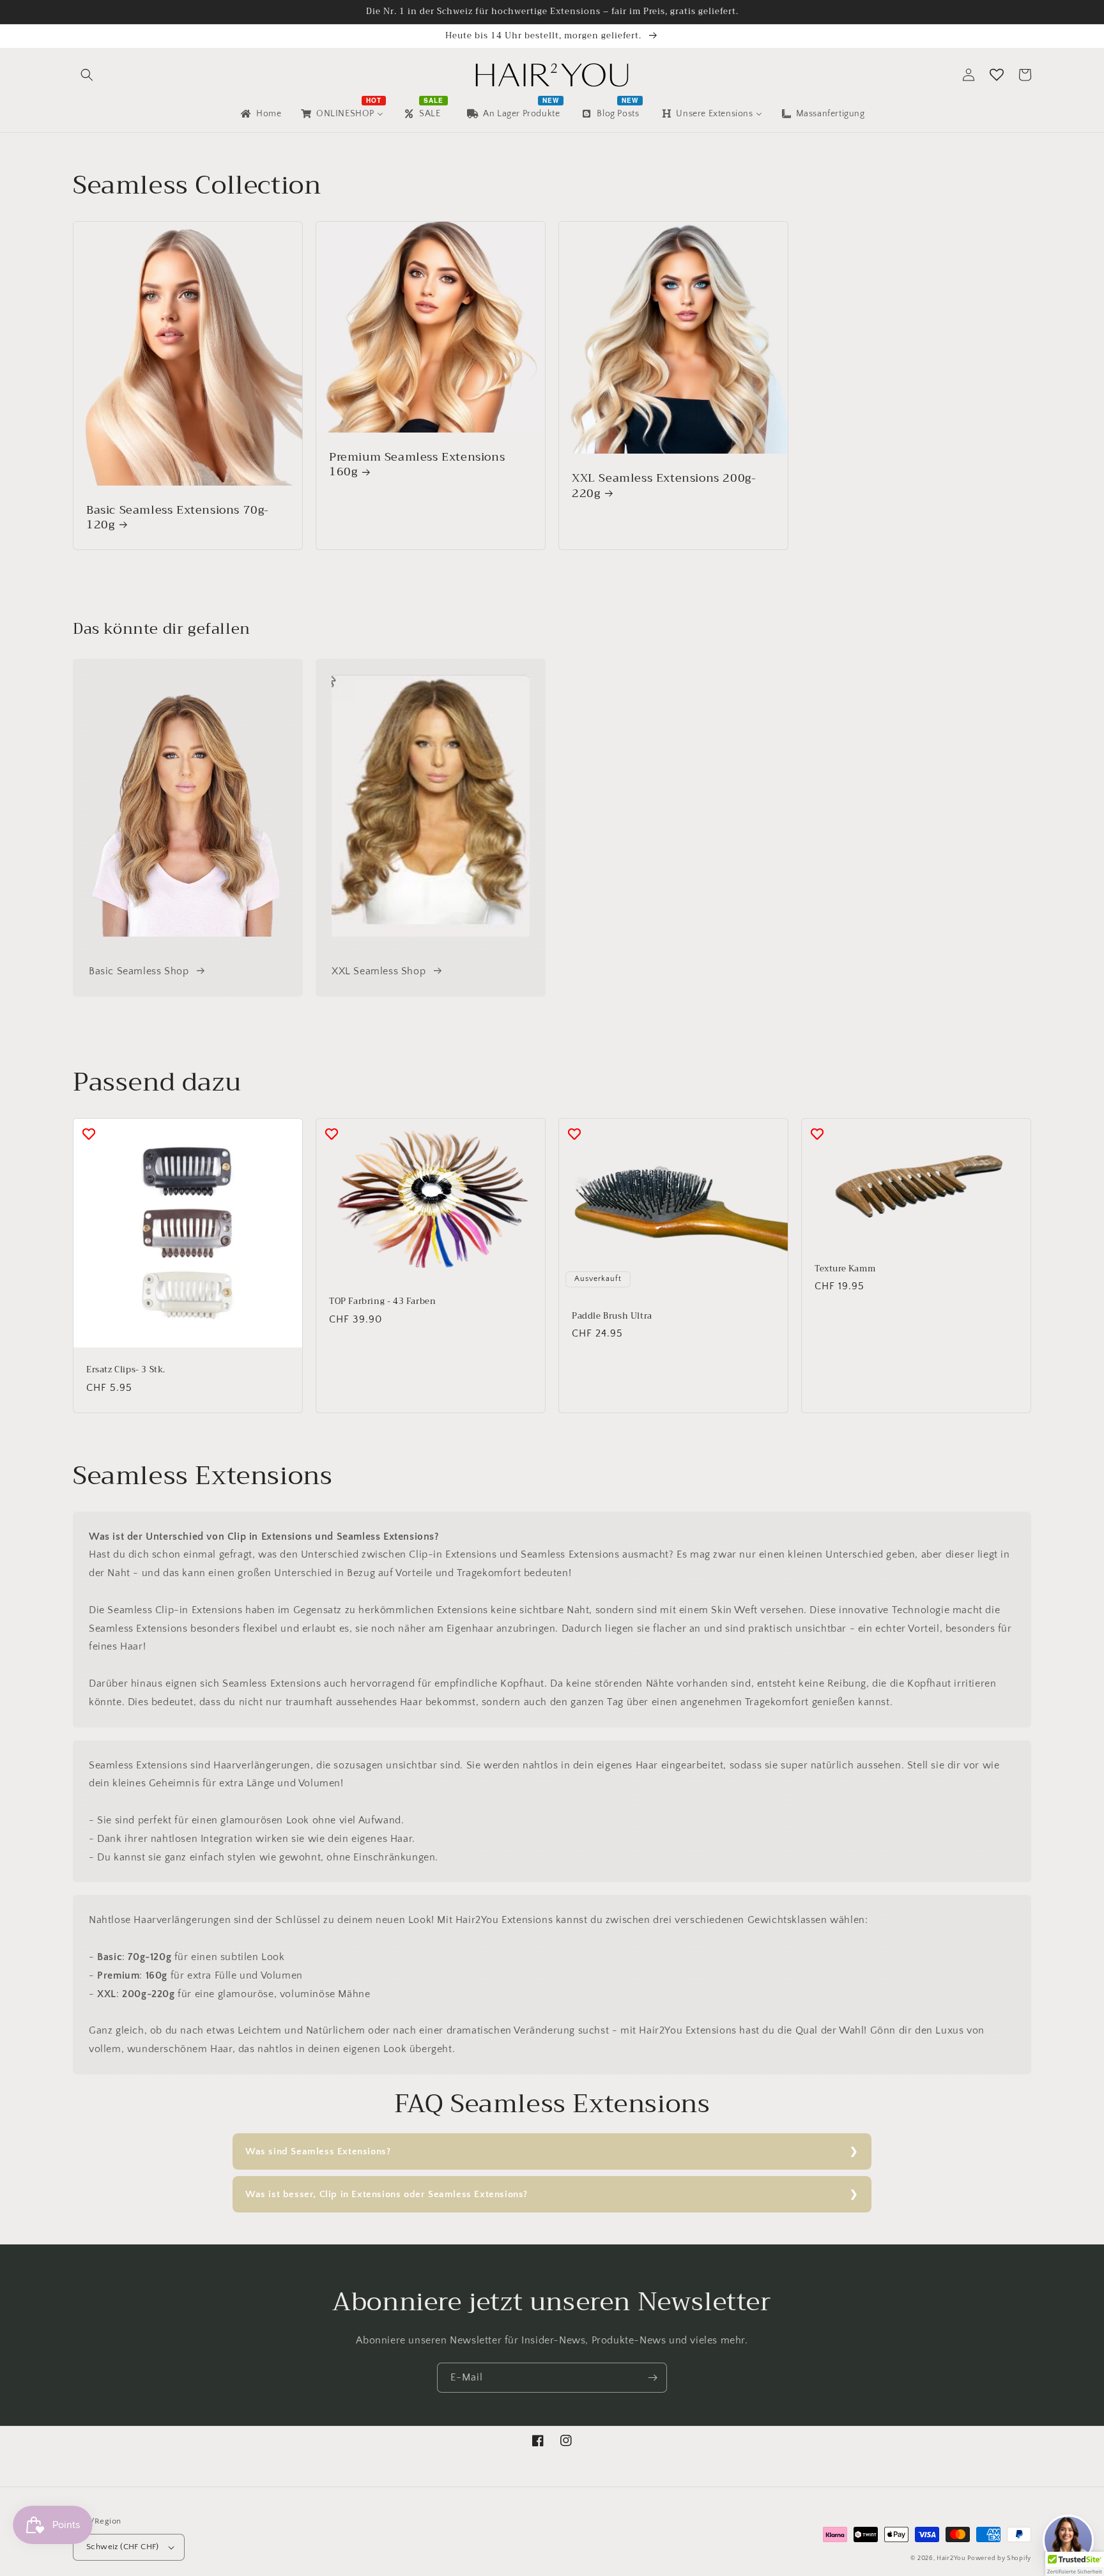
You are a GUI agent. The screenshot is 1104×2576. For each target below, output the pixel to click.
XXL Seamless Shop (379, 971)
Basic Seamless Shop (139, 971)
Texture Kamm (845, 1269)
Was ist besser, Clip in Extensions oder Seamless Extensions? (387, 2194)
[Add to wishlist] (89, 1134)
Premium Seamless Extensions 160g (417, 465)
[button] (87, 75)
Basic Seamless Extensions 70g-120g (178, 518)
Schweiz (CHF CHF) (123, 2547)
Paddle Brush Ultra (612, 1316)
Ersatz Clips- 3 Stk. (126, 1370)
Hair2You (951, 2558)
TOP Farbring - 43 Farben (382, 1302)
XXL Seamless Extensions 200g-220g (664, 486)
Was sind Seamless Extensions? (318, 2151)
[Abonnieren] (652, 2378)
